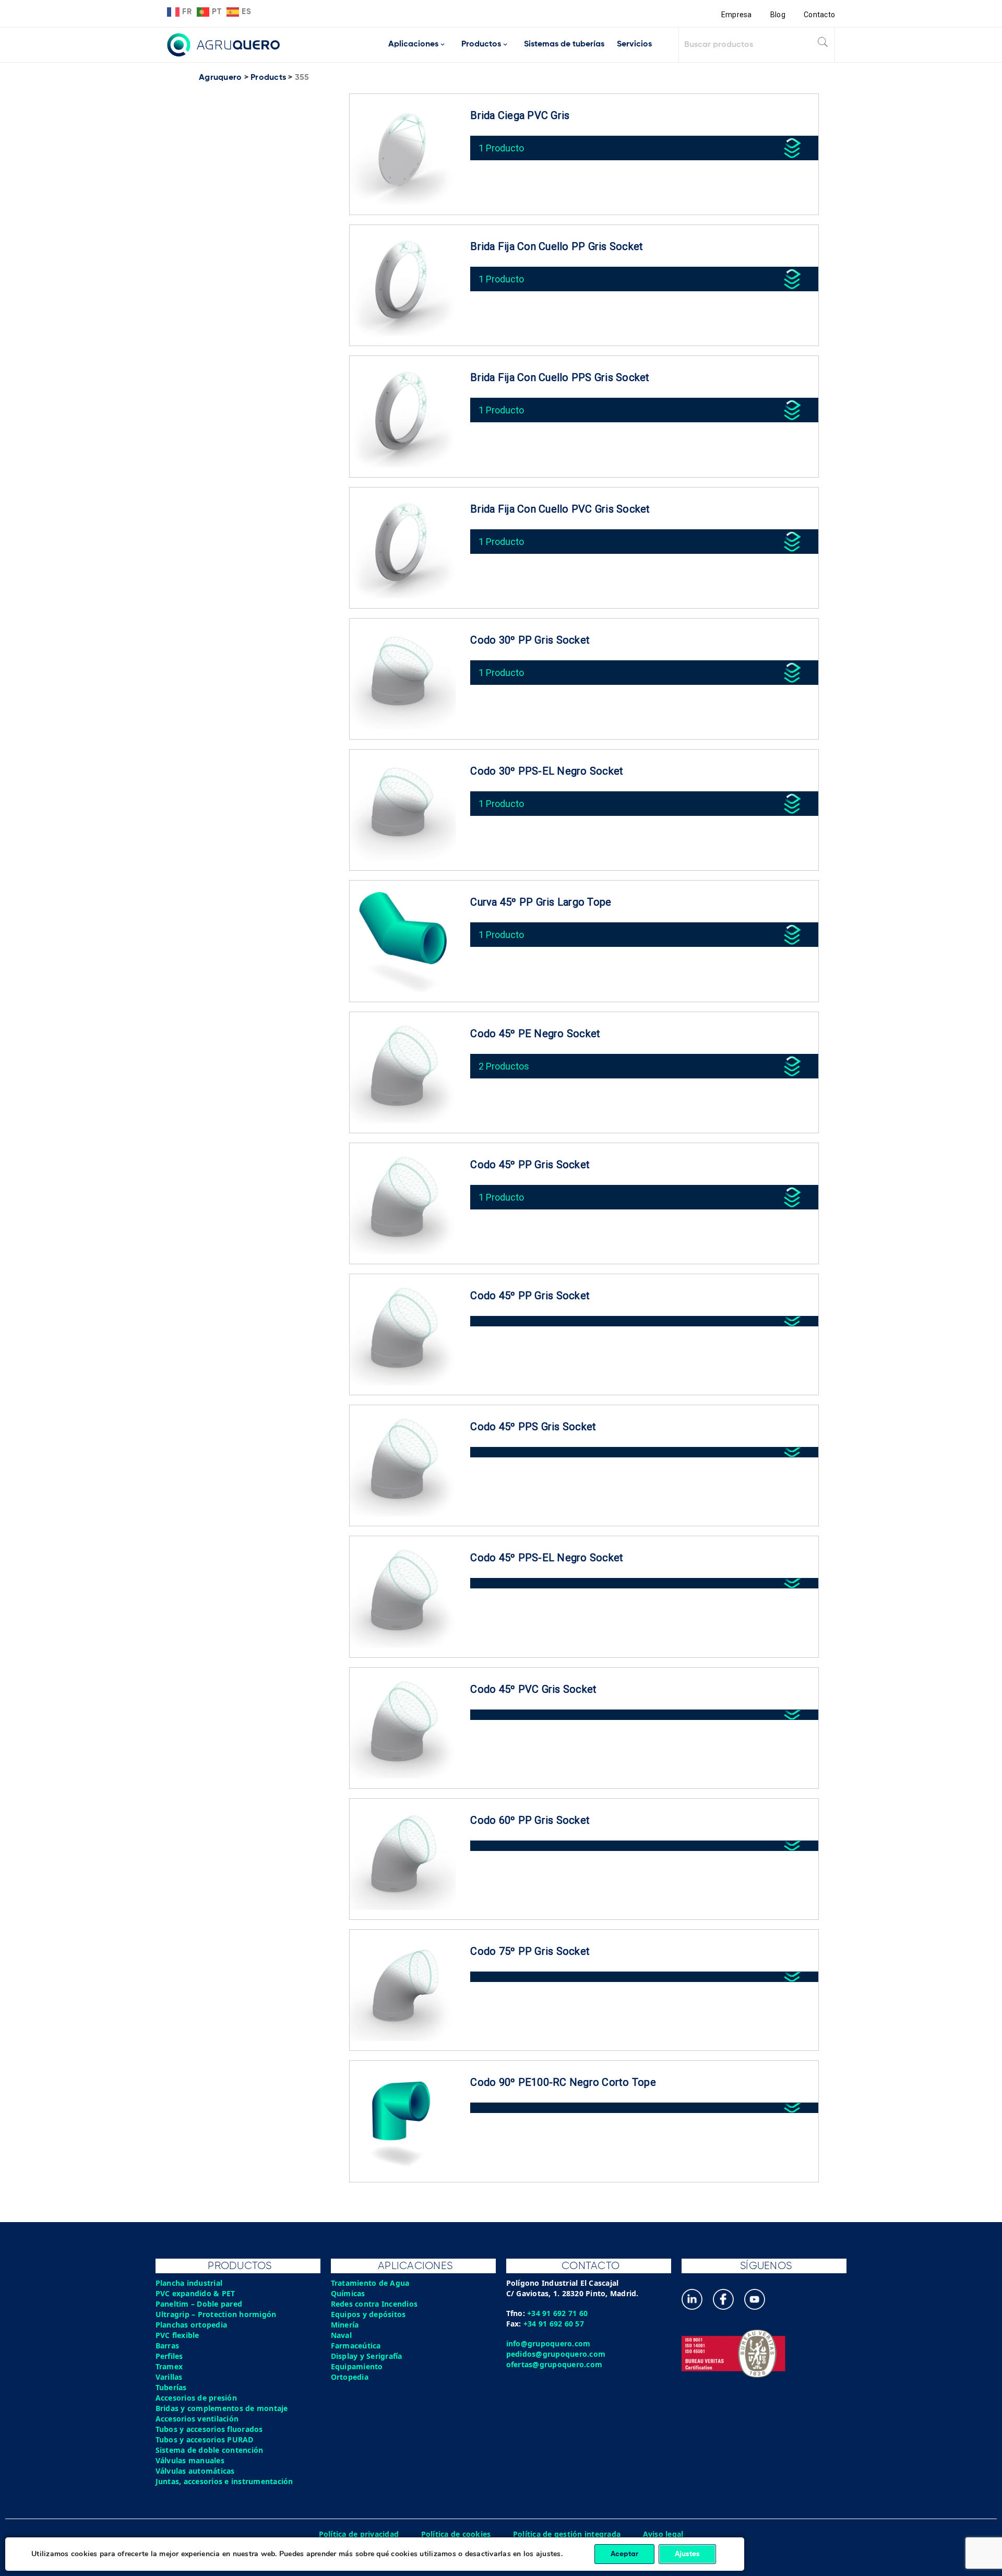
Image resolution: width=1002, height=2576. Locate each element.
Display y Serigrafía (367, 2356)
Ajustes (687, 2554)
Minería (345, 2325)
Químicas (348, 2293)
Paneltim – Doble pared (199, 2304)
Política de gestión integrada (567, 2534)
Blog (778, 15)
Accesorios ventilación (197, 2419)
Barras (168, 2346)
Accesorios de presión (196, 2398)
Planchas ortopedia (192, 2325)
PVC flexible (177, 2335)
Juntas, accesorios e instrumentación (224, 2481)
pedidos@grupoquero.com (556, 2354)
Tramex (169, 2366)
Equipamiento (357, 2366)
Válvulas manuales (190, 2460)
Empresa (737, 15)
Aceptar (624, 2554)
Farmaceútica (356, 2346)
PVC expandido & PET (195, 2293)
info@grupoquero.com (548, 2343)
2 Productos (504, 1066)
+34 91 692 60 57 (554, 2324)
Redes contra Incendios (374, 2304)
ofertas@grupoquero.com (554, 2364)
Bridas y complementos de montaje (222, 2408)
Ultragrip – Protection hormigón (216, 2314)
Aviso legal (663, 2534)
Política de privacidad (359, 2534)
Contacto (819, 15)
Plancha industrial (189, 2283)
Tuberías (171, 2387)
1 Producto (501, 148)
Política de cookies (456, 2534)
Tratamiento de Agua (370, 2283)
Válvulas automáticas (195, 2471)
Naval (341, 2335)
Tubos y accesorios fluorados (209, 2429)
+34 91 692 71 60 (557, 2313)
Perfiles (169, 2356)
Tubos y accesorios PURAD (205, 2440)
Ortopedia (350, 2377)
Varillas (169, 2377)
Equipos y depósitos (368, 2314)
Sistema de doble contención (210, 2450)
